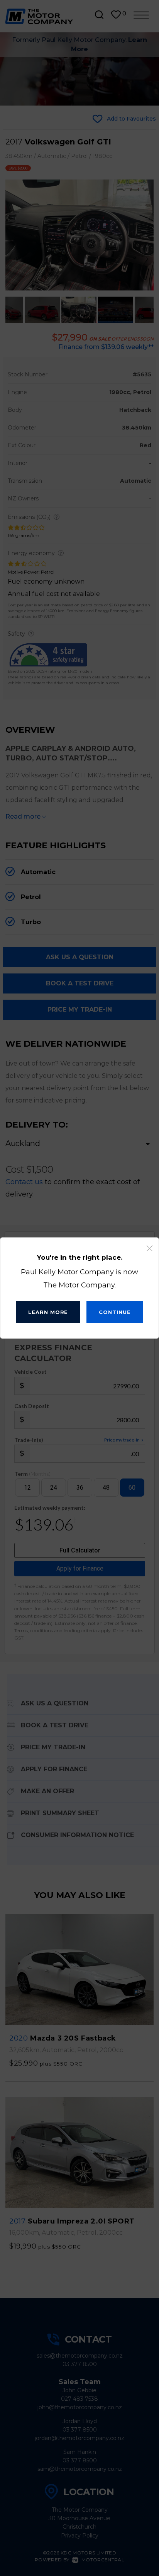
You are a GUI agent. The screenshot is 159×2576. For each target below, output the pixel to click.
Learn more (48, 1312)
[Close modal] (150, 1249)
